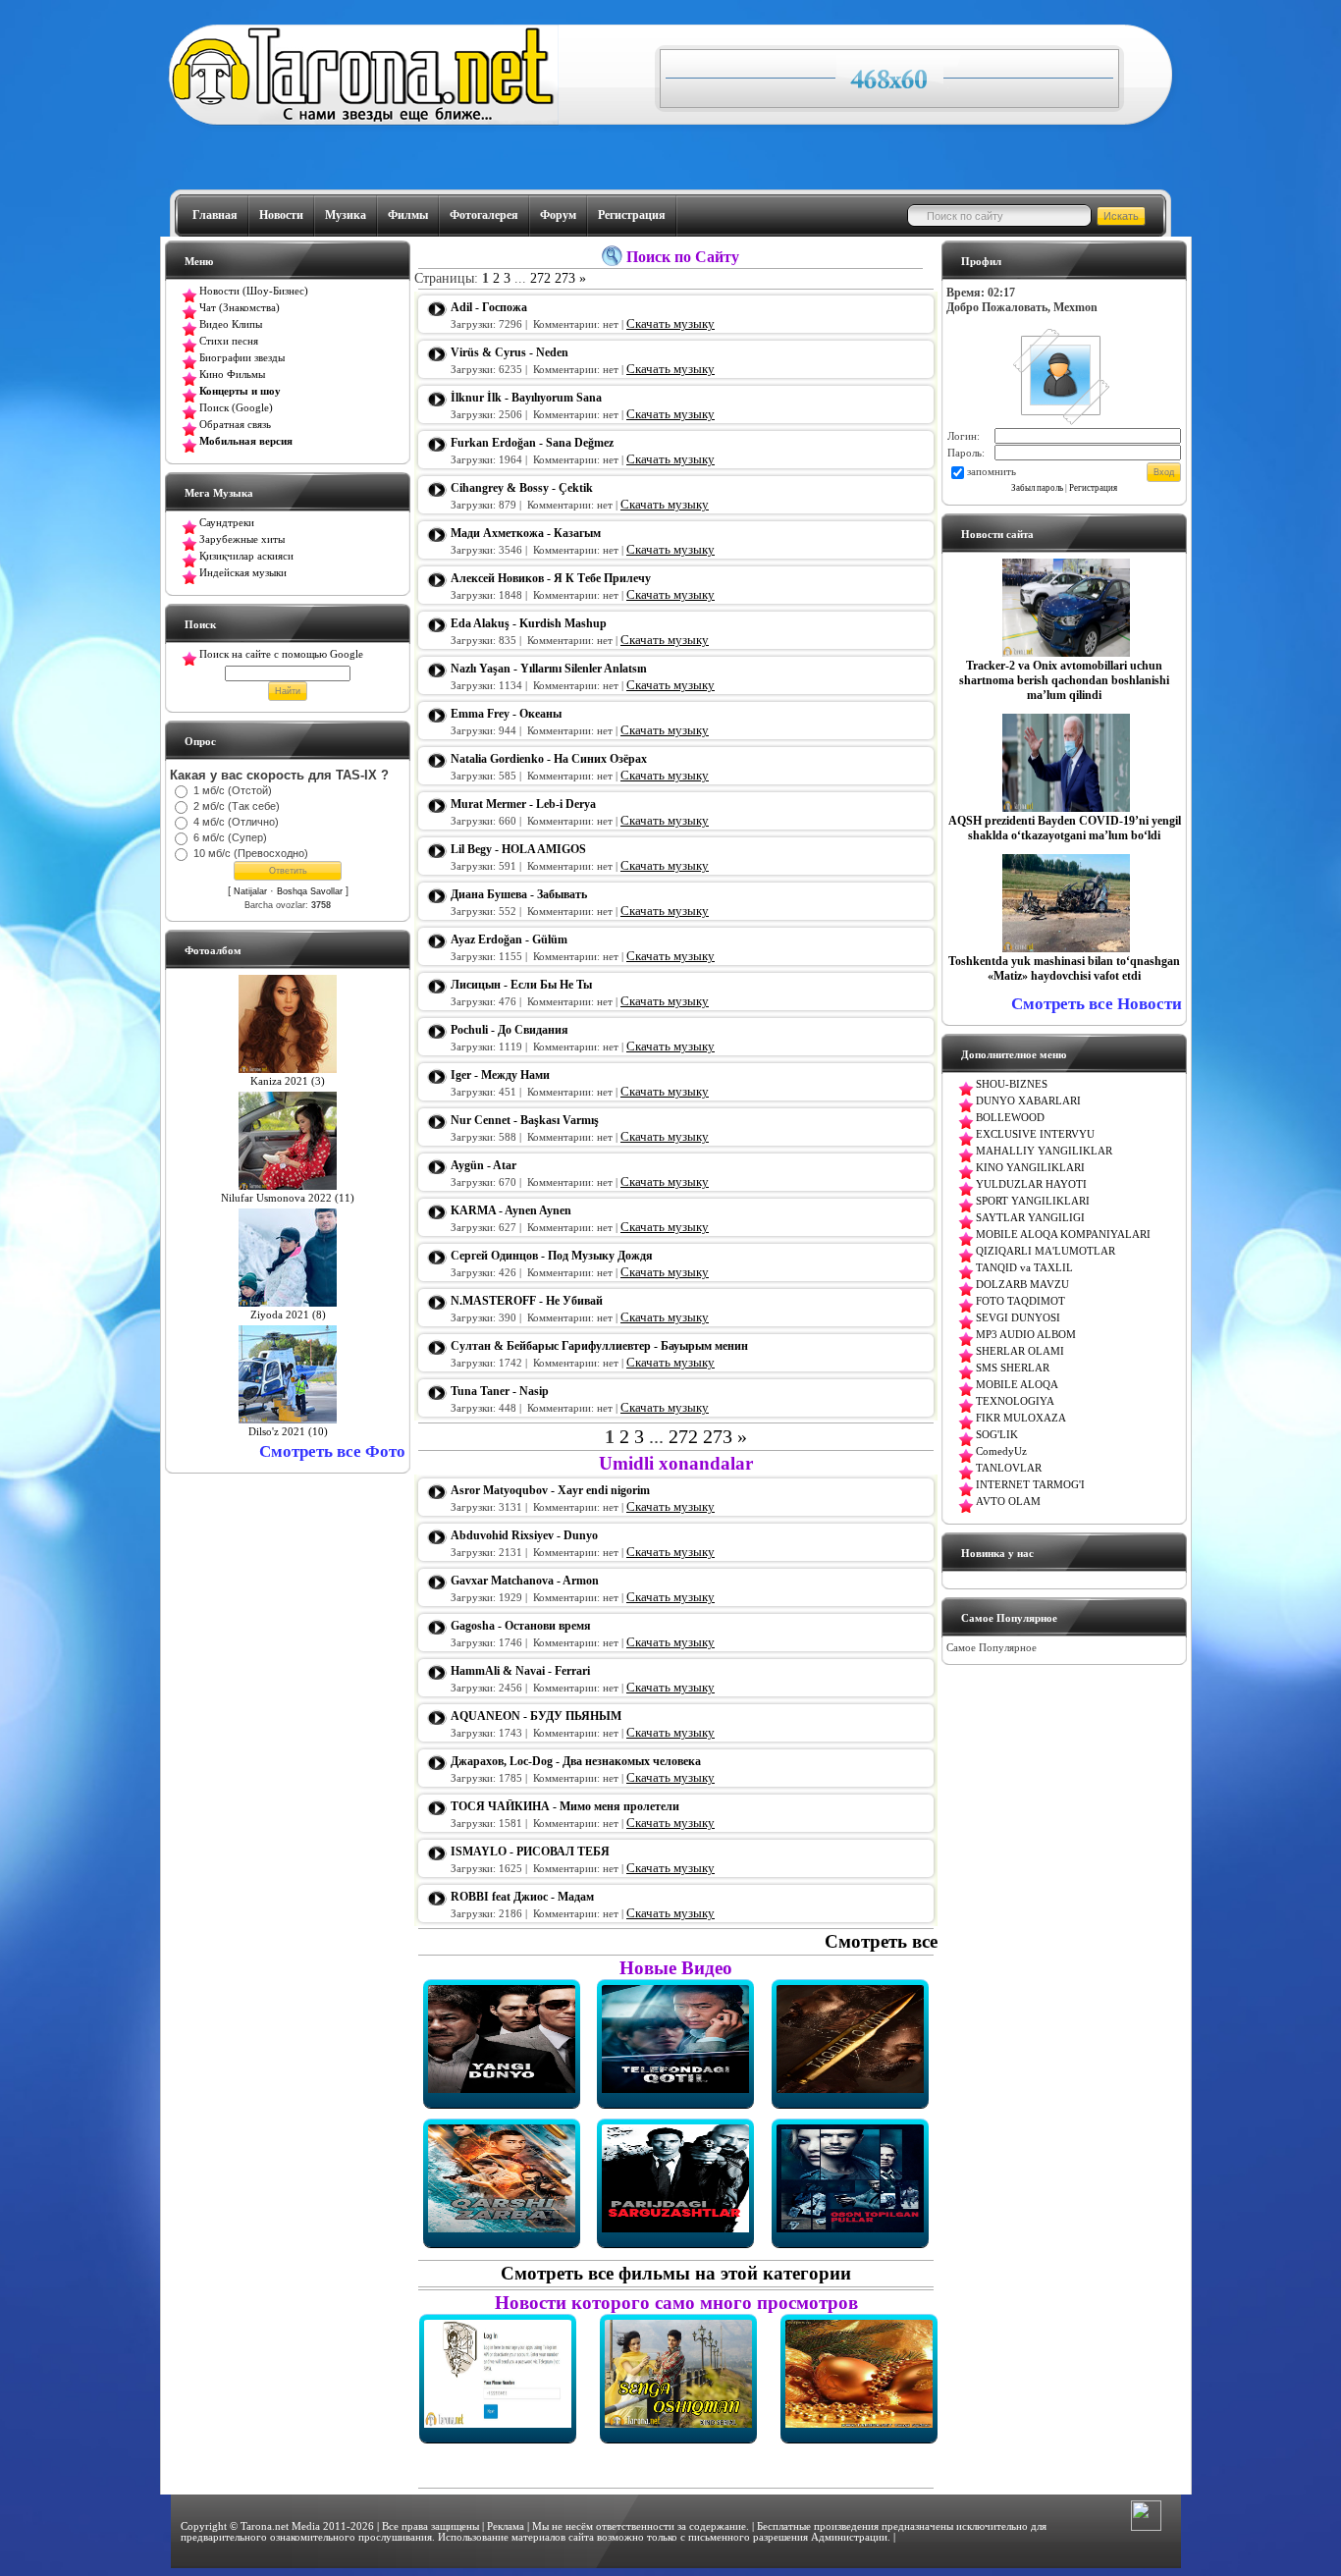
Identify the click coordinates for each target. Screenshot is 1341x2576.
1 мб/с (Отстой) (233, 790)
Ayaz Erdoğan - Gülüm (509, 939)
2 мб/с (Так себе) (237, 806)
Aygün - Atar (483, 1165)
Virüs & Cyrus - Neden (510, 352)
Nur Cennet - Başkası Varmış (525, 1120)
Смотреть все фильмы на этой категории (676, 2273)
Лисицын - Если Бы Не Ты (521, 985)
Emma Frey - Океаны (506, 714)
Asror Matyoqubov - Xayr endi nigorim (550, 1490)
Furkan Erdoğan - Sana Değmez (532, 443)
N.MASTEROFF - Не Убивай (527, 1301)
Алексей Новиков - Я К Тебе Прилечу (551, 578)
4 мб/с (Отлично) (236, 822)
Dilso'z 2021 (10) (288, 1432)
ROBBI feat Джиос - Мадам (522, 1897)
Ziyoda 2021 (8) (288, 1315)
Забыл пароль (1037, 488)
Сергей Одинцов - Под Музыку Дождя (552, 1256)
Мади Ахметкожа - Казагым (526, 533)
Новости (281, 215)
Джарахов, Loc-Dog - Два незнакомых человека (576, 1761)
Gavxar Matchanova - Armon (525, 1581)
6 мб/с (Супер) (230, 837)
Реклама (506, 2526)
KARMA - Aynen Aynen (511, 1210)
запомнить (992, 472)
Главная (215, 215)
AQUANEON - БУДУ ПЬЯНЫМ (536, 1716)
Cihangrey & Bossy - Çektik (522, 488)
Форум (558, 215)
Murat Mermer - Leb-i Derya (523, 804)
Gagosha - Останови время (521, 1626)
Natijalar (250, 891)
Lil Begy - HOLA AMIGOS (518, 849)
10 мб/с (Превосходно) (251, 853)
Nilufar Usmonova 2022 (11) (288, 1198)
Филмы (408, 215)
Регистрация (632, 215)
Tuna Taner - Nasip (500, 1391)
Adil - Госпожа (489, 307)
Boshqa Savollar (310, 891)
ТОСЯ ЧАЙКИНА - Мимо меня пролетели (565, 1806)
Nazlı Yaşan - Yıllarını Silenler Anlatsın (549, 669)
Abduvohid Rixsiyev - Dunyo (524, 1535)
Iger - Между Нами (500, 1075)
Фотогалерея (484, 215)
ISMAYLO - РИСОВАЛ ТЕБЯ (530, 1851)
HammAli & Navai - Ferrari (520, 1671)
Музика (346, 215)
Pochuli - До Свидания (510, 1030)
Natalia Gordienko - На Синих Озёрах (549, 759)
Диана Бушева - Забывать (519, 894)
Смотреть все (881, 1941)
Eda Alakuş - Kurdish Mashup (529, 623)
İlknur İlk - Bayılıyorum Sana (526, 398)
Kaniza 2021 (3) (288, 1081)
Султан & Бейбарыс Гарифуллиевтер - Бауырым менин (599, 1346)
